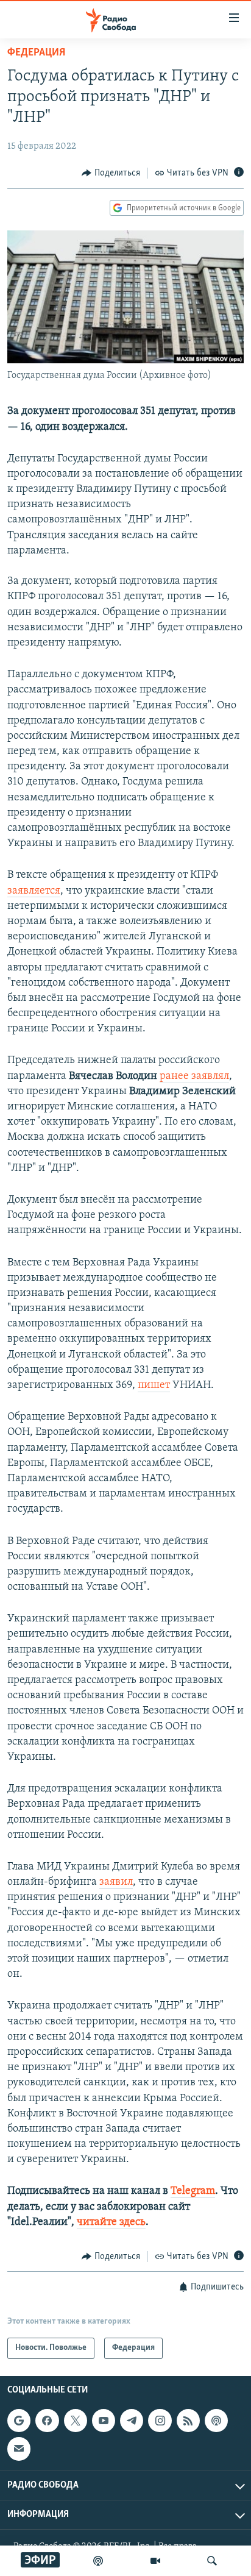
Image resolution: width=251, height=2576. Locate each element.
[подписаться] (19, 2449)
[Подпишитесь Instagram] (160, 2421)
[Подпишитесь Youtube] (104, 2421)
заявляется (34, 891)
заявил (116, 1882)
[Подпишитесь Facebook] (47, 2421)
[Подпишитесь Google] (19, 2421)
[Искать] (212, 2561)
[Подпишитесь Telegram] (132, 2421)
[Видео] (155, 2561)
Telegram (193, 2191)
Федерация (36, 53)
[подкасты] (98, 2561)
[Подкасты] (216, 2421)
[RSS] (188, 2421)
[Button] (111, 173)
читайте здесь (111, 2222)
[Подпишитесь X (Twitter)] (76, 2421)
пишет (154, 1386)
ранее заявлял (194, 1076)
